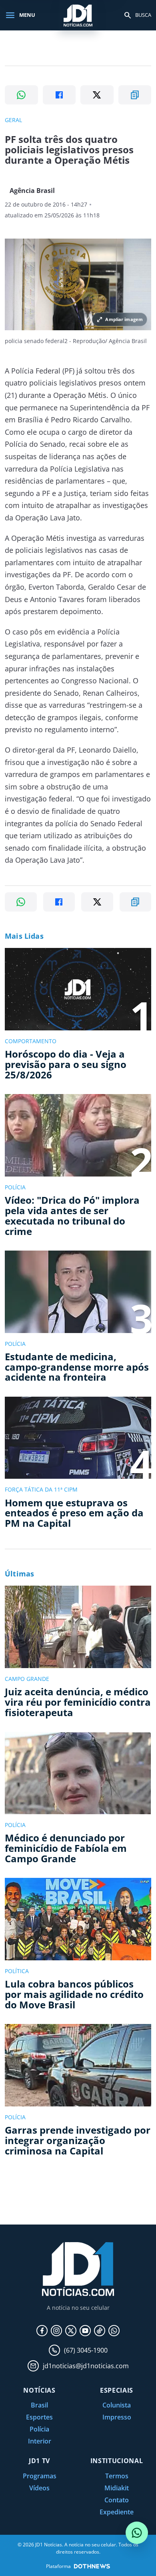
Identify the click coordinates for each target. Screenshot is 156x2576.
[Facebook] (42, 2331)
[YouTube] (85, 2331)
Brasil (39, 2405)
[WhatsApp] (114, 2331)
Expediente (117, 2512)
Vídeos (39, 2488)
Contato (117, 2500)
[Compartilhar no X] (97, 95)
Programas (40, 2476)
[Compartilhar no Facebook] (59, 95)
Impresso (117, 2417)
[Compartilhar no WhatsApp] (21, 95)
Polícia (39, 2429)
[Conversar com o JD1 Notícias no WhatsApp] (137, 2533)
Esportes (39, 2417)
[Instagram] (56, 2331)
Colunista (117, 2405)
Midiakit (117, 2488)
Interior (40, 2441)
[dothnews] (92, 2566)
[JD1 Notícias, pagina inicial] (78, 15)
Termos (117, 2476)
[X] (71, 2331)
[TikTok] (100, 2331)
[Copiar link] (135, 95)
